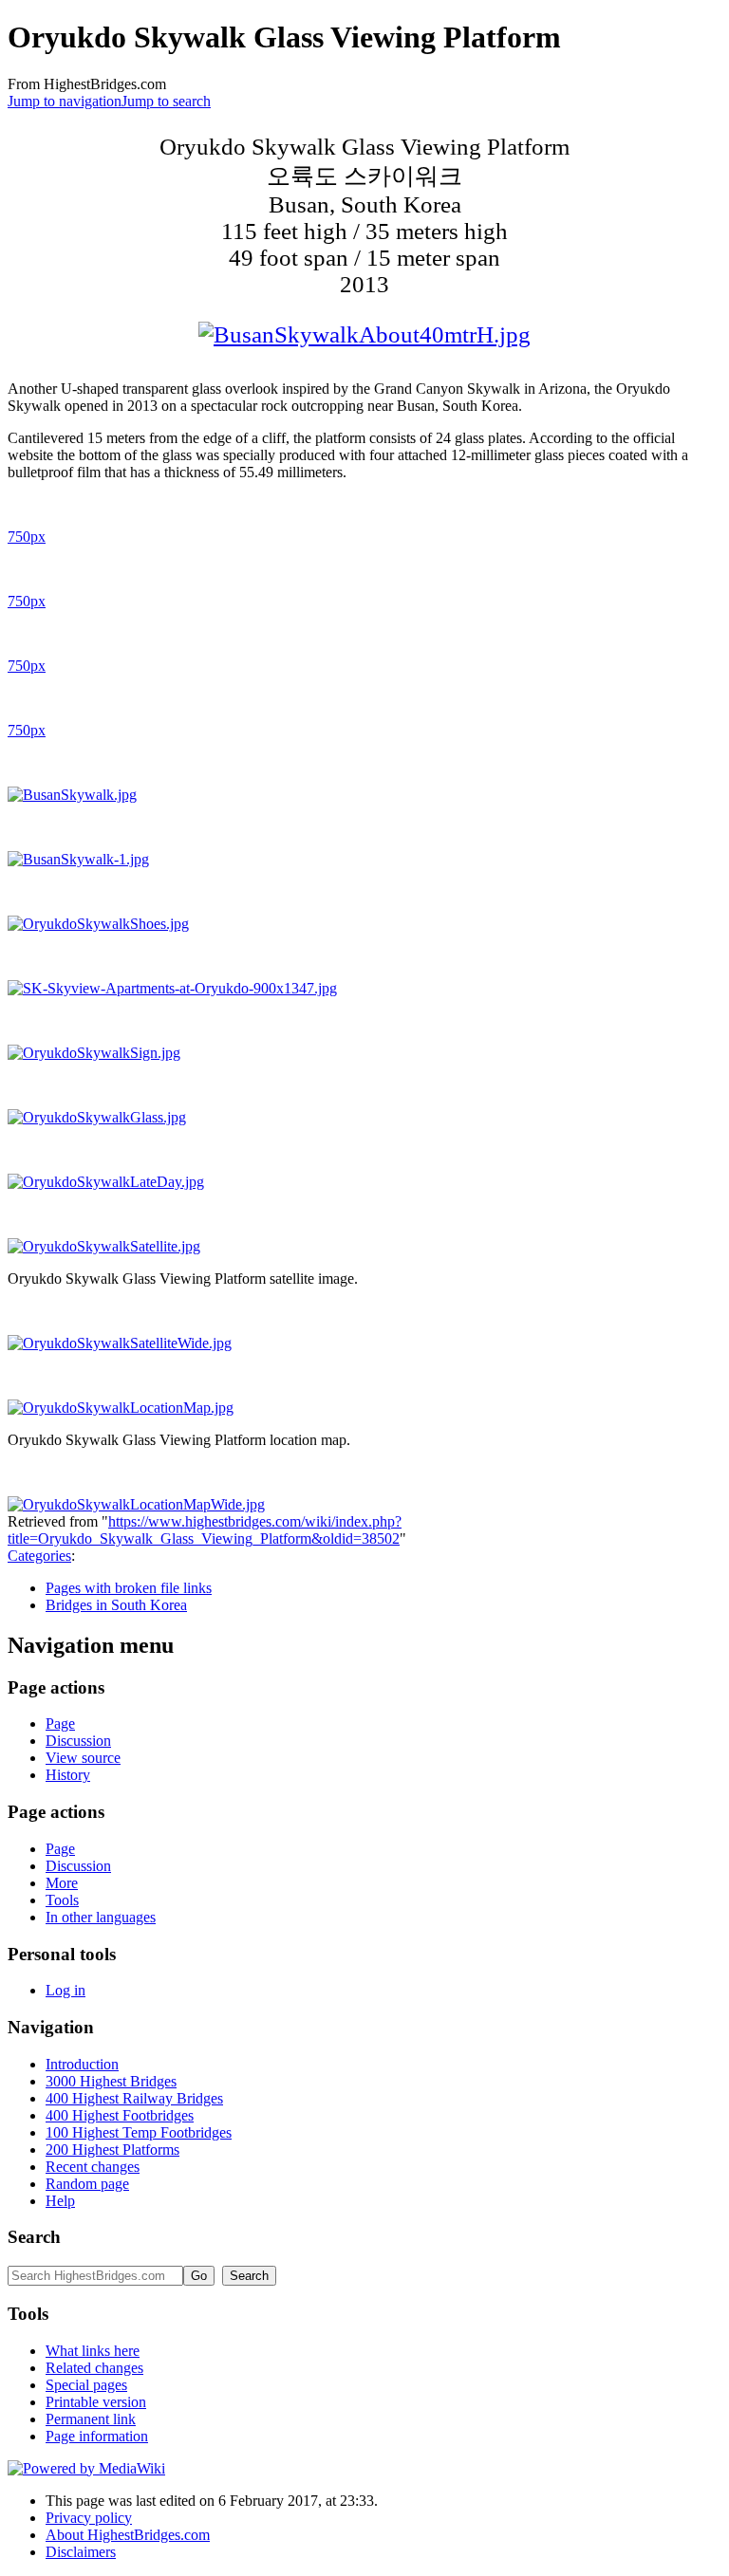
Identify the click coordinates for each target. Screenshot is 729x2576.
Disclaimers (81, 2552)
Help (60, 2201)
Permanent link (91, 2419)
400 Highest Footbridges (120, 2115)
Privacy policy (89, 2518)
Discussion (78, 1741)
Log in (65, 1990)
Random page (87, 2184)
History (68, 1775)
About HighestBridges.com (128, 2535)
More (62, 1883)
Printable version (96, 2402)
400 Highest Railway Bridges (134, 2098)
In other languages (101, 1917)
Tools (62, 1900)
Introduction (82, 2064)
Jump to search (166, 101)
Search (34, 2237)
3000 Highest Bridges (111, 2081)
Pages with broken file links (129, 1588)
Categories (39, 1556)
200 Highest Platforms (112, 2150)
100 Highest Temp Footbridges (139, 2132)
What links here (93, 2351)
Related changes (94, 2368)
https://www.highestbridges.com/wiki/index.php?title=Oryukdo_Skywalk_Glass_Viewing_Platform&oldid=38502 (205, 1530)
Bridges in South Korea (116, 1605)
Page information (97, 2436)
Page (60, 1724)
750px (27, 537)
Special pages (86, 2385)
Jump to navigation (65, 101)
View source (83, 1758)
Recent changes (93, 2167)
